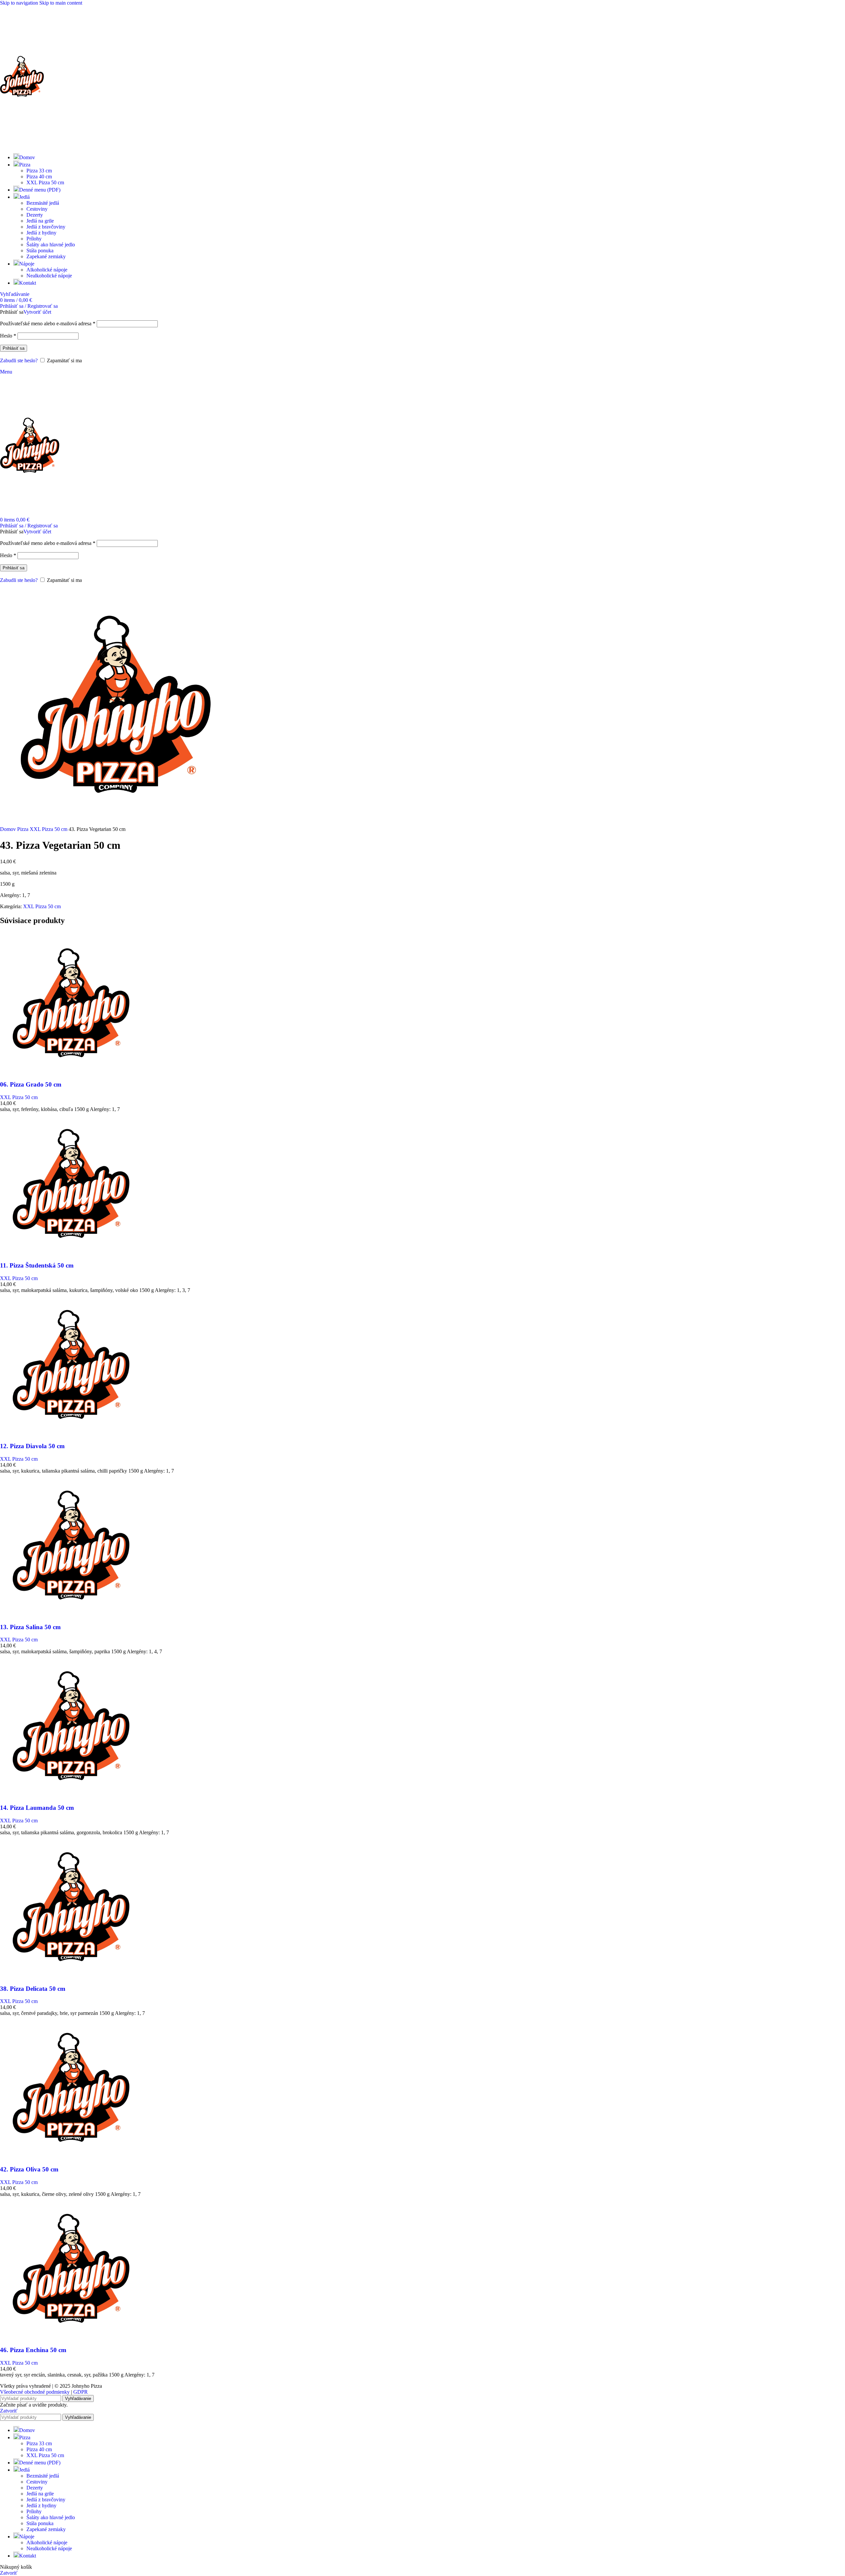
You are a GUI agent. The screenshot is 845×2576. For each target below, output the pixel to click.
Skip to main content (61, 3)
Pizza (23, 829)
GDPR (81, 2392)
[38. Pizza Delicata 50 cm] (71, 1976)
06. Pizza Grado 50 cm (31, 1084)
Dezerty (35, 215)
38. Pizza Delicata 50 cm (33, 1989)
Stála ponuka (40, 250)
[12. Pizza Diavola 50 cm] (71, 1433)
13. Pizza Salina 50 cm (30, 1627)
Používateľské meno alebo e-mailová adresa (48, 323)
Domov (9, 829)
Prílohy (34, 239)
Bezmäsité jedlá (43, 203)
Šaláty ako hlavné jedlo (51, 245)
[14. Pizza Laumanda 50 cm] (71, 1795)
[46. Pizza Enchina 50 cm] (71, 2337)
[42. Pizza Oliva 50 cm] (71, 2156)
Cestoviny (37, 209)
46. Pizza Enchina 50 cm (33, 2350)
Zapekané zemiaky (46, 256)
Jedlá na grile (40, 221)
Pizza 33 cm (39, 171)
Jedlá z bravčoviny (46, 227)
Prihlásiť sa (14, 348)
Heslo (8, 336)
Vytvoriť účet (37, 312)
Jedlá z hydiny (41, 233)
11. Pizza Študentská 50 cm (37, 1265)
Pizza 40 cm (39, 177)
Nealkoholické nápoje (49, 276)
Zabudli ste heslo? (19, 360)
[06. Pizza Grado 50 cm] (71, 1072)
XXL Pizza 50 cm (45, 182)
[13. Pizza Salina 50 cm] (71, 1614)
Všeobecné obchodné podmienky (35, 2392)
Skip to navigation (20, 3)
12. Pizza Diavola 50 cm (32, 1446)
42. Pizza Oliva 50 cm (29, 2169)
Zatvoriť (9, 2411)
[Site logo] (22, 145)
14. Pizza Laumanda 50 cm (37, 1808)
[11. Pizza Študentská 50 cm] (71, 1252)
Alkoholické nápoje (47, 270)
